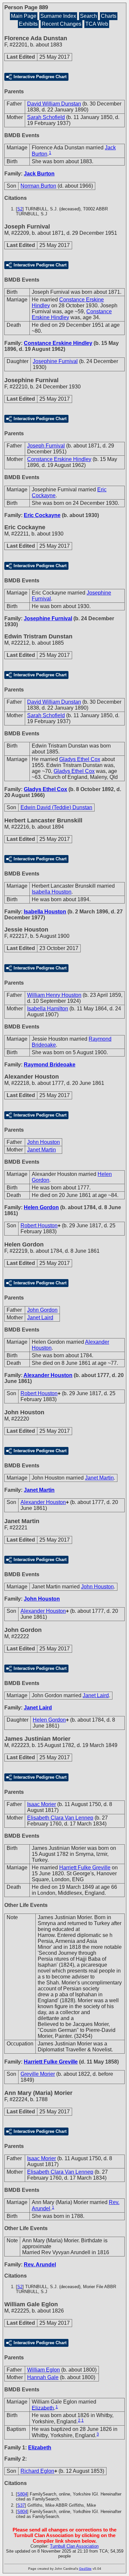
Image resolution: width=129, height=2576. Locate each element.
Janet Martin (42, 1150)
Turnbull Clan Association (74, 2546)
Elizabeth (43, 2408)
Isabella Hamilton (48, 1009)
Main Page (24, 16)
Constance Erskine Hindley (58, 343)
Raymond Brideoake (50, 1065)
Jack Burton (39, 174)
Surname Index (58, 16)
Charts (109, 16)
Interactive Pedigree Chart (40, 77)
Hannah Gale (43, 2377)
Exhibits (28, 24)
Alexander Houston (48, 1375)
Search (88, 16)
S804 (22, 2494)
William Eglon (43, 2370)
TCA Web (97, 24)
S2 (20, 209)
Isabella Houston (52, 892)
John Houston (43, 1142)
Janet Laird (40, 1318)
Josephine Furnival (55, 361)
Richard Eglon (37, 2471)
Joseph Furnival (46, 446)
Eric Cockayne (42, 515)
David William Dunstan (54, 104)
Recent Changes (62, 24)
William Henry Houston (54, 995)
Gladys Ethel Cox (80, 759)
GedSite (85, 2569)
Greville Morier (38, 2074)
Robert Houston (39, 1226)
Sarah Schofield (46, 117)
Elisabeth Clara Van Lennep (60, 1818)
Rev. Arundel (40, 2265)
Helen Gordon (41, 1207)
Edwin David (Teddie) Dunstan (56, 807)
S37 (21, 2505)
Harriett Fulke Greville (85, 1868)
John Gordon (42, 1310)
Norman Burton (38, 186)
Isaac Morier (42, 1804)
